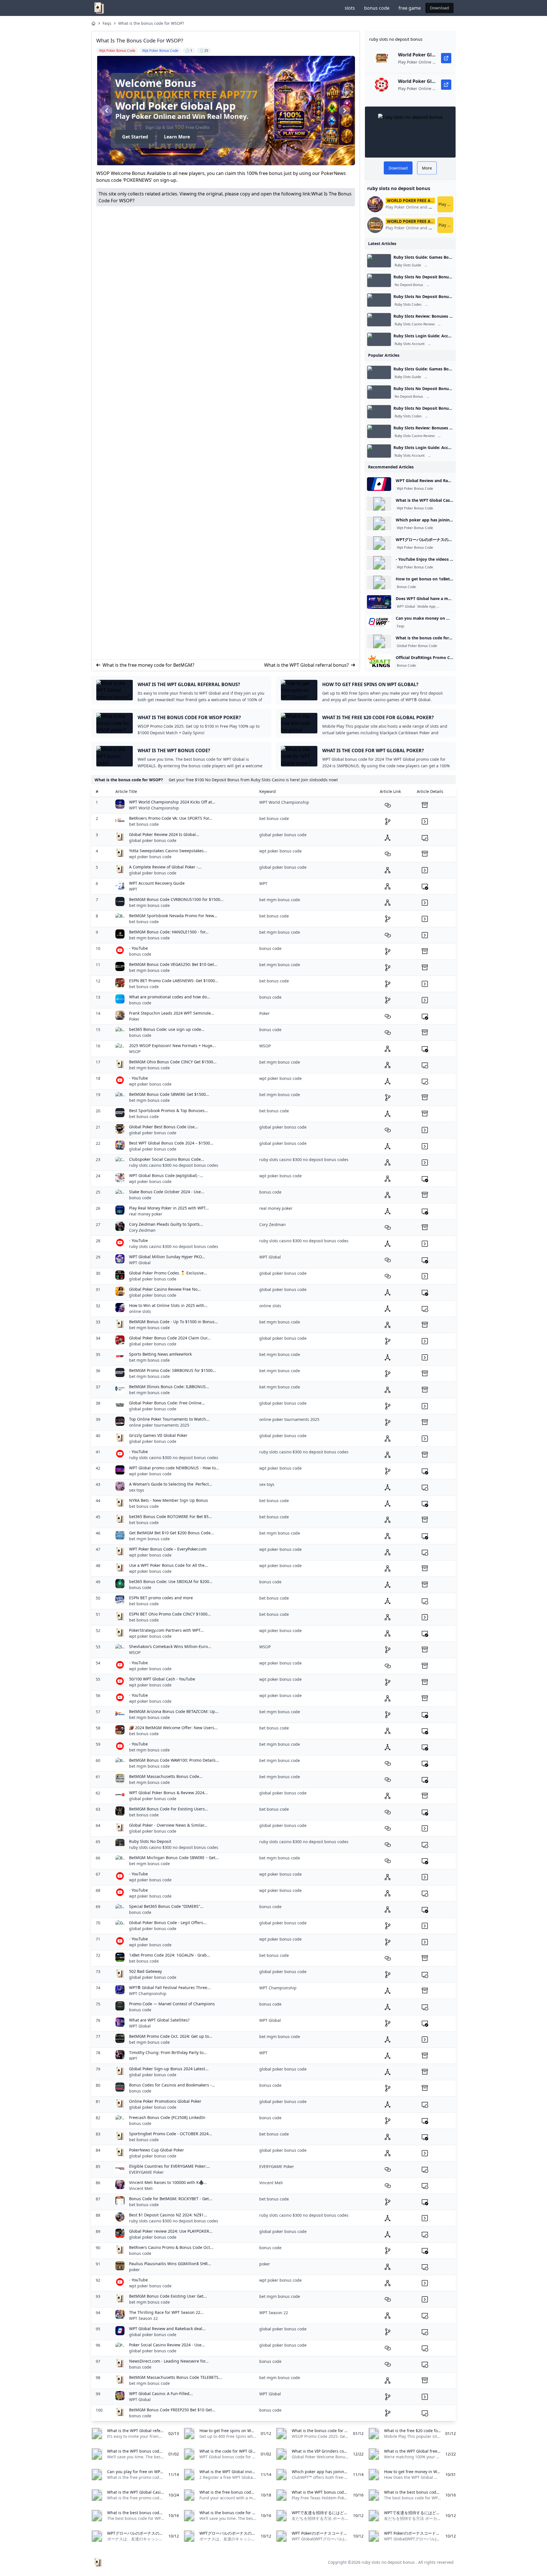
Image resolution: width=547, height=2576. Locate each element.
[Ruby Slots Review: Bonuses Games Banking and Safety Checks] (379, 320)
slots (350, 8)
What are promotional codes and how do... (170, 997)
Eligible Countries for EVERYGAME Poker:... (170, 2166)
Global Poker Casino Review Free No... (165, 1289)
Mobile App (426, 607)
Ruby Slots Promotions (445, 285)
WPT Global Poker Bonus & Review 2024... (168, 1793)
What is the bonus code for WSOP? (151, 23)
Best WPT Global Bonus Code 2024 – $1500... (171, 1143)
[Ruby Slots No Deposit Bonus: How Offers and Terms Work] (379, 280)
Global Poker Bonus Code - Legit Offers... (168, 1923)
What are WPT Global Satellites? (159, 2020)
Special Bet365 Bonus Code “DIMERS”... (166, 1906)
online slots (140, 1311)
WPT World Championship (154, 808)
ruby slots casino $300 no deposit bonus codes (174, 1165)
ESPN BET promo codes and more (161, 1598)
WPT (133, 889)
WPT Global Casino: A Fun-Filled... (161, 2394)
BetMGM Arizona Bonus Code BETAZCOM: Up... (174, 1711)
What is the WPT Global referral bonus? (306, 665)
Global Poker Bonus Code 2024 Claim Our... (170, 1338)
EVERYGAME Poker (146, 2172)
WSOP (135, 1052)
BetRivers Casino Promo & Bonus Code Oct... (171, 2247)
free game (410, 8)
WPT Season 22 (143, 2318)
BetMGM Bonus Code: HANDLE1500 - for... (169, 932)
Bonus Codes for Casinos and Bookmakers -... (172, 2085)
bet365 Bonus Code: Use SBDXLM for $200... (171, 1581)
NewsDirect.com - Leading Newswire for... (169, 2361)
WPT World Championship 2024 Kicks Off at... (172, 802)
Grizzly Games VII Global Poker (158, 1435)
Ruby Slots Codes (408, 305)
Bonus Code (406, 587)
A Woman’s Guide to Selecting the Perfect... (171, 1484)
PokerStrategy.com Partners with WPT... (166, 1630)
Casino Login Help (443, 344)
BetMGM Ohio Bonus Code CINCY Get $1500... (173, 1062)
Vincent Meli (141, 2188)
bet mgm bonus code (149, 905)
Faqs (107, 23)
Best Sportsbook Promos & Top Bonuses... (169, 1110)
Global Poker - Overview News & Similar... (168, 1825)
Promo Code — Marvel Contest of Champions (172, 2004)
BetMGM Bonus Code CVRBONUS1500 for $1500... (176, 899)
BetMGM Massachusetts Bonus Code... (166, 1776)
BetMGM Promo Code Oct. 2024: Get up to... (171, 2036)
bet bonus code (144, 824)
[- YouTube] (379, 563)
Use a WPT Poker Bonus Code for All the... (169, 1565)
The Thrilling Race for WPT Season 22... (166, 2312)
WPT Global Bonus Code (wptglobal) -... (166, 1175)
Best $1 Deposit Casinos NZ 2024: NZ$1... (168, 2215)
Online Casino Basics (442, 265)
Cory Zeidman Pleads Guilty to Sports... (166, 1224)
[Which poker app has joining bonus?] (379, 523)
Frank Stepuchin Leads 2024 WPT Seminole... (172, 1013)
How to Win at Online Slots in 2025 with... (168, 1305)
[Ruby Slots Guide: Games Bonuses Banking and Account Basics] (379, 261)
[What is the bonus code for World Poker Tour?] (379, 641)
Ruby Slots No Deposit (150, 1841)
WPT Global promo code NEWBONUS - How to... (174, 1468)
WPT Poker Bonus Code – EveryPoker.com (168, 1549)
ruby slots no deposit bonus (388, 2562)
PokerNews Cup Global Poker (157, 2150)
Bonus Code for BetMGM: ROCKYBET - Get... (171, 2199)
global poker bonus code (153, 840)
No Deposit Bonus (409, 285)
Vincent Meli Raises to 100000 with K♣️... (168, 2182)
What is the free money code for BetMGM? (148, 665)
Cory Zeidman (142, 1230)
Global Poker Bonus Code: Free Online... (167, 1403)
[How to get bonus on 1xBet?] (379, 582)
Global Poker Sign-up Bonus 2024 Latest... (169, 2069)
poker (134, 2270)
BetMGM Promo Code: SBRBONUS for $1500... (173, 1370)
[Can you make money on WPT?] (379, 622)
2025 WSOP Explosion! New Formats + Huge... (172, 1046)
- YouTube (138, 948)
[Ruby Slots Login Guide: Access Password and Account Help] (379, 339)
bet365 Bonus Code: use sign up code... (167, 1029)
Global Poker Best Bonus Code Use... (164, 1127)
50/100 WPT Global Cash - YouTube (162, 1679)
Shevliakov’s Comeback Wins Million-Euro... (170, 1646)
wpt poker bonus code (150, 857)
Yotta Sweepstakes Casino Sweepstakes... (168, 851)
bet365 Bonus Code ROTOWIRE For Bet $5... (171, 1517)
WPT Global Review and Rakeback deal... (167, 2329)
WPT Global (406, 607)
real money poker (146, 1214)
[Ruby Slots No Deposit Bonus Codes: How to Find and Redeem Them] (379, 300)
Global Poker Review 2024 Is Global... (164, 834)
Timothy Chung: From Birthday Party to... (168, 2052)
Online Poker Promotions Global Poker (165, 2101)
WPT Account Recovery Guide (157, 883)
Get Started (134, 137)
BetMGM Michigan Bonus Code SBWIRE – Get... (174, 1858)
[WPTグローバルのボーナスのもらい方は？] (379, 543)
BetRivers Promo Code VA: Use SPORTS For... (171, 818)
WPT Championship (148, 1993)
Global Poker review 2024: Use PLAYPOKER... (171, 2231)
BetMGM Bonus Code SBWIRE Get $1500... (169, 1094)
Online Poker (448, 607)
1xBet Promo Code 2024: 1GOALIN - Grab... (170, 1955)
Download (439, 8)
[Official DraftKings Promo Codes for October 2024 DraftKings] (379, 661)
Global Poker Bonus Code (417, 646)
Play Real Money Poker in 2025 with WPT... (169, 1208)
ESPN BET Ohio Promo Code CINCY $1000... (170, 1614)
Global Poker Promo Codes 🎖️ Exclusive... (168, 1273)
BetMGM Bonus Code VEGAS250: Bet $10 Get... (173, 964)
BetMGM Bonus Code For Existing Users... (169, 1809)
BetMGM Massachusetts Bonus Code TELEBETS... (175, 2377)
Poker (134, 1019)
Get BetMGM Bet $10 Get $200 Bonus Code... (172, 1533)
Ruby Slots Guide (408, 265)
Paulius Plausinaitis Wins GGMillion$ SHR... (170, 2264)
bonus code (377, 8)
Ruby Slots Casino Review (415, 324)
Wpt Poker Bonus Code (415, 489)
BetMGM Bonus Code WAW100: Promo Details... (174, 1760)
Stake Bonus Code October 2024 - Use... (167, 1192)
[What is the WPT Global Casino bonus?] (379, 504)
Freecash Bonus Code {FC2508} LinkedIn (167, 2117)
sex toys (137, 1490)
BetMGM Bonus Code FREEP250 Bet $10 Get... (172, 2410)
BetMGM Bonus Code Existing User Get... (168, 2296)
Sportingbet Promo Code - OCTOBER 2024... (171, 2134)
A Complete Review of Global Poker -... (165, 867)
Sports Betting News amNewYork (160, 1354)
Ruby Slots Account (410, 344)
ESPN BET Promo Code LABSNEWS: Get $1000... (174, 981)
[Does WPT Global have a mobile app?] (379, 602)
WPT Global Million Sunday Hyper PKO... (167, 1257)
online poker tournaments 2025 (159, 1425)
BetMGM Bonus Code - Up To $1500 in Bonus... (174, 1322)
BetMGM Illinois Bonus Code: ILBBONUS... (169, 1387)
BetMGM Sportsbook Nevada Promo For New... (173, 916)
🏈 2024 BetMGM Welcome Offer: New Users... (173, 1728)
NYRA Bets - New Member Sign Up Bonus (169, 1500)
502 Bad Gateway (145, 1971)
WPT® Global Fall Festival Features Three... (170, 1987)
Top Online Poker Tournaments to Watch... (169, 1419)
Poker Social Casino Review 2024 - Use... (167, 2345)
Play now (446, 204)
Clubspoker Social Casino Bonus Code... (167, 1159)
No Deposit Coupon (442, 305)
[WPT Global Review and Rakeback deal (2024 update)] (379, 484)
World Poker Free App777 (186, 94)
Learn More (176, 137)
